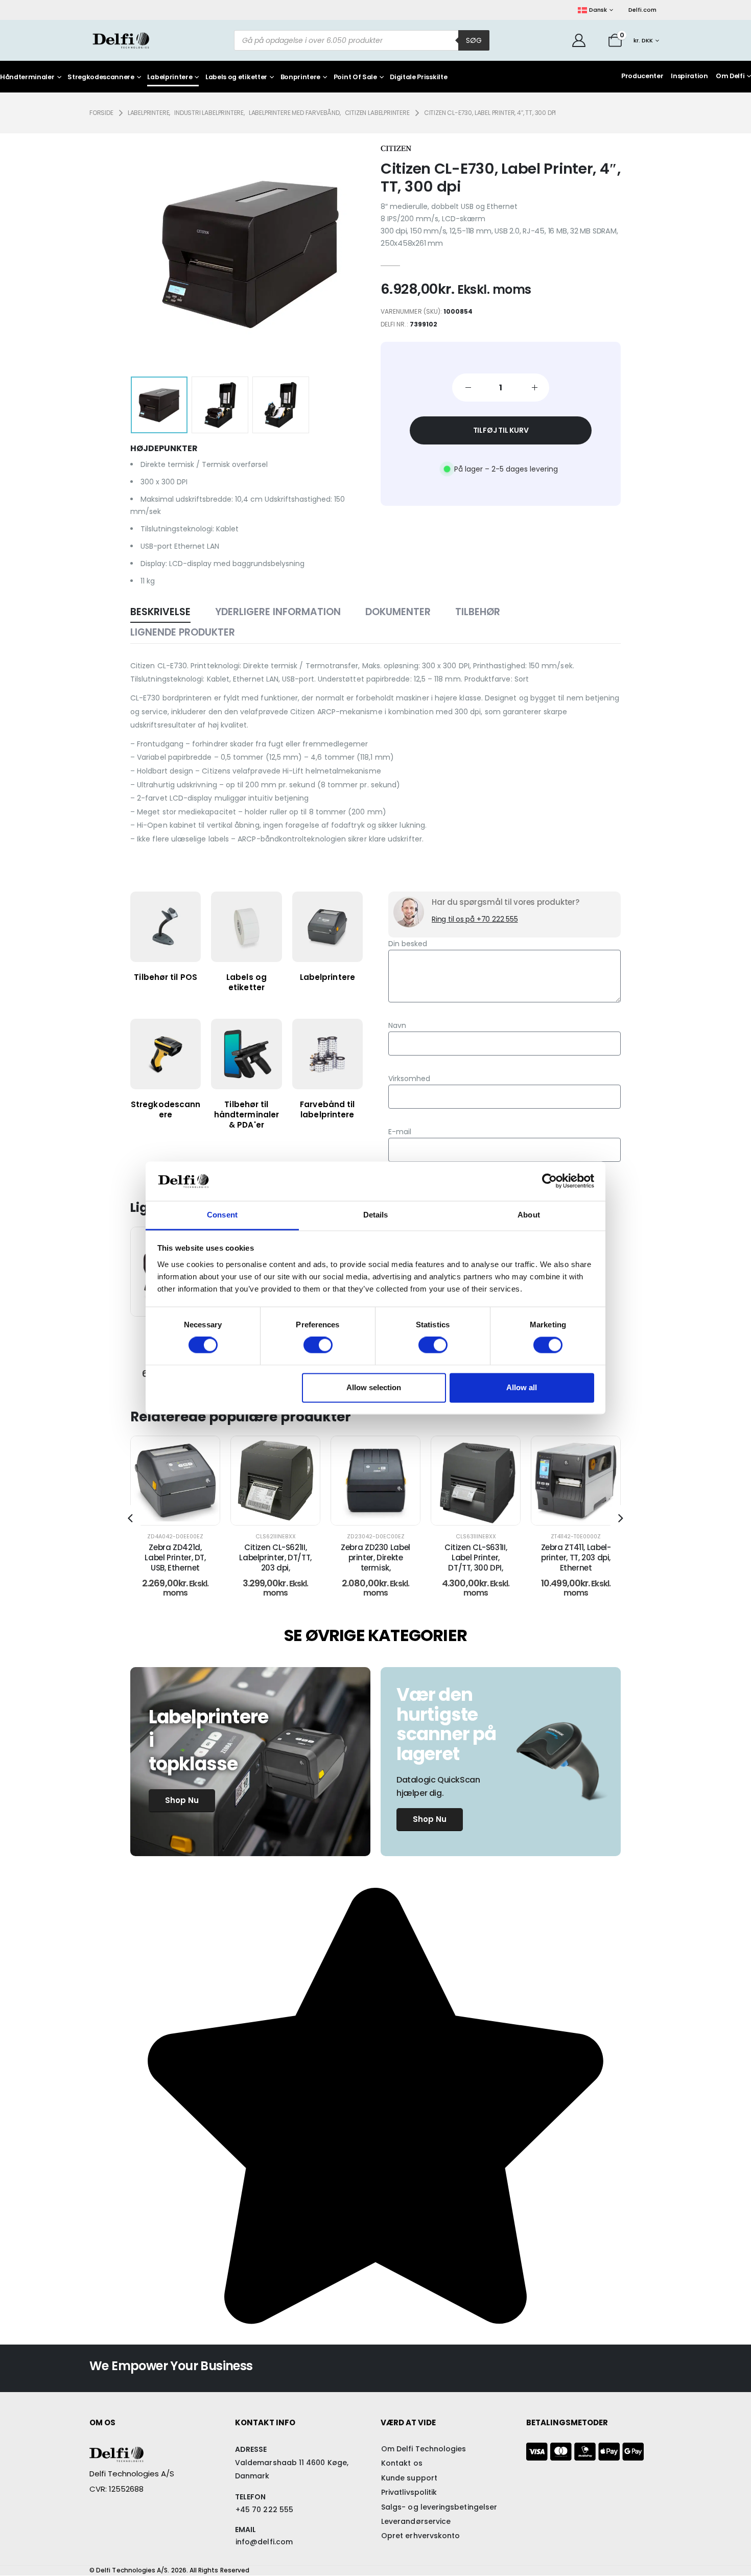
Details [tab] (376, 1215)
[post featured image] (175, 1481)
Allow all (522, 1387)
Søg (474, 40)
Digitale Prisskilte (418, 77)
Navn (397, 1025)
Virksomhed (409, 1079)
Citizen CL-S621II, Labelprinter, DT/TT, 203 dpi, (175, 1558)
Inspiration (689, 76)
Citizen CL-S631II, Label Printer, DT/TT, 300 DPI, (375, 1558)
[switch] (318, 1345)
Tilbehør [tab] (478, 612)
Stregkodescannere (101, 77)
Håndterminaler (27, 77)
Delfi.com (642, 10)
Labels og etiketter (236, 77)
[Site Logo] (121, 40)
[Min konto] (579, 40)
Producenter (642, 76)
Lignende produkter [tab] (183, 632)
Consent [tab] (222, 1215)
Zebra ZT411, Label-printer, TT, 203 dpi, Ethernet (476, 1558)
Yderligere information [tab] (278, 612)
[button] (146, 253)
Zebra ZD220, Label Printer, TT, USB (576, 1552)
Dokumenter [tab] (398, 612)
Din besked (408, 944)
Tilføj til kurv (501, 430)
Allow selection (374, 1387)
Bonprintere (300, 77)
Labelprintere (170, 77)
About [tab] (529, 1215)
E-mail (400, 1132)
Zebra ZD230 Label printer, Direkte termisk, (275, 1558)
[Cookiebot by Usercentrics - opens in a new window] (549, 1181)
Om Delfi (730, 76)
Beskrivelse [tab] (160, 612)
